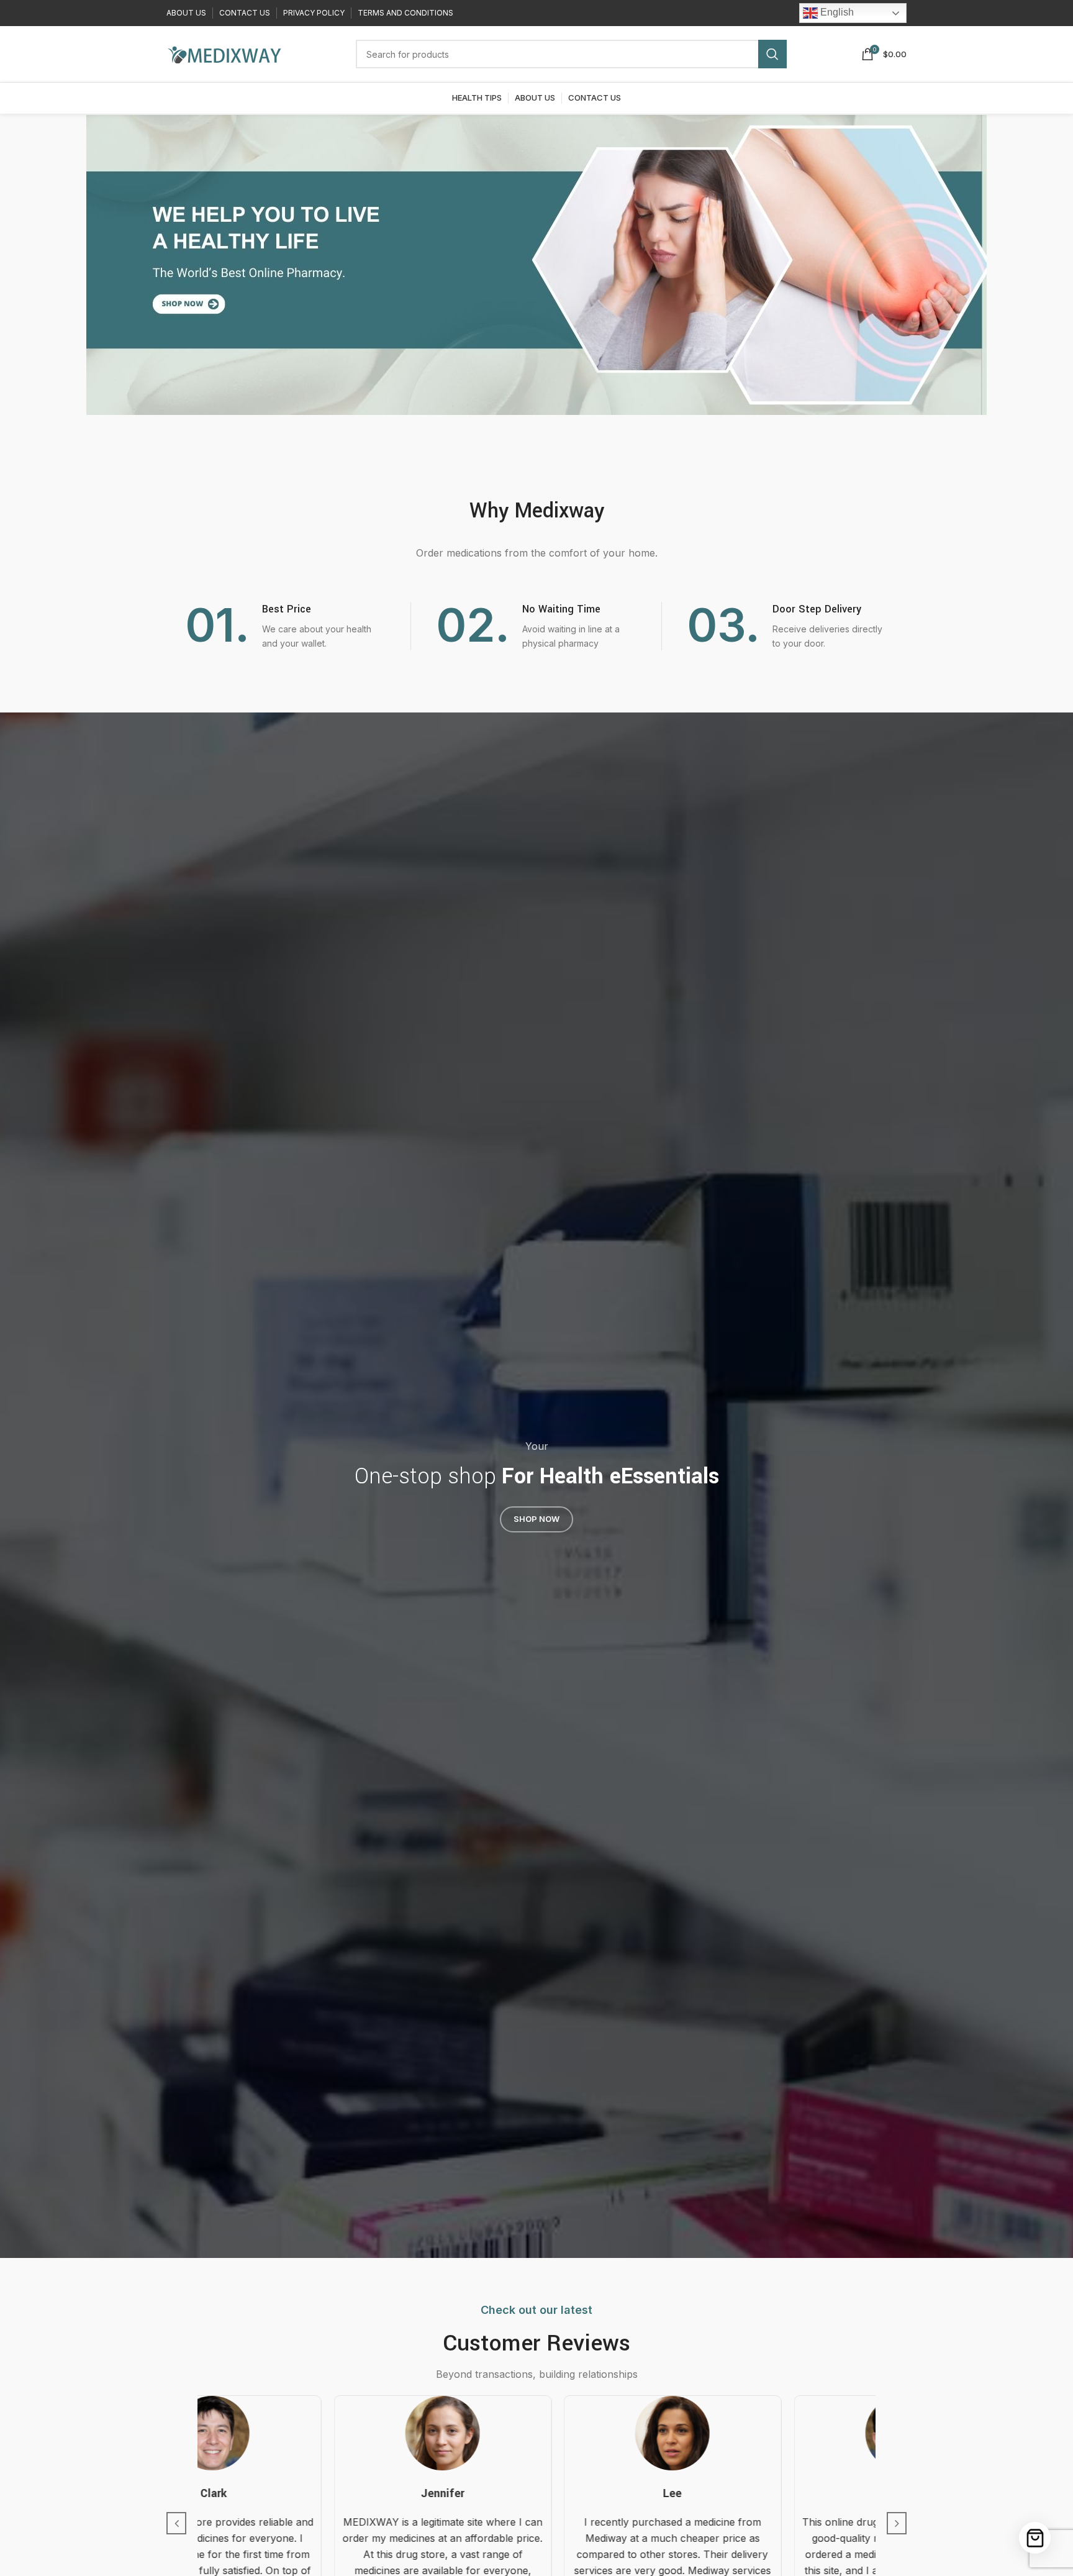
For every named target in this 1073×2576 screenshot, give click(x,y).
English (836, 12)
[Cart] (1035, 2538)
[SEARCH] (772, 54)
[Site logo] (224, 53)
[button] (176, 2523)
